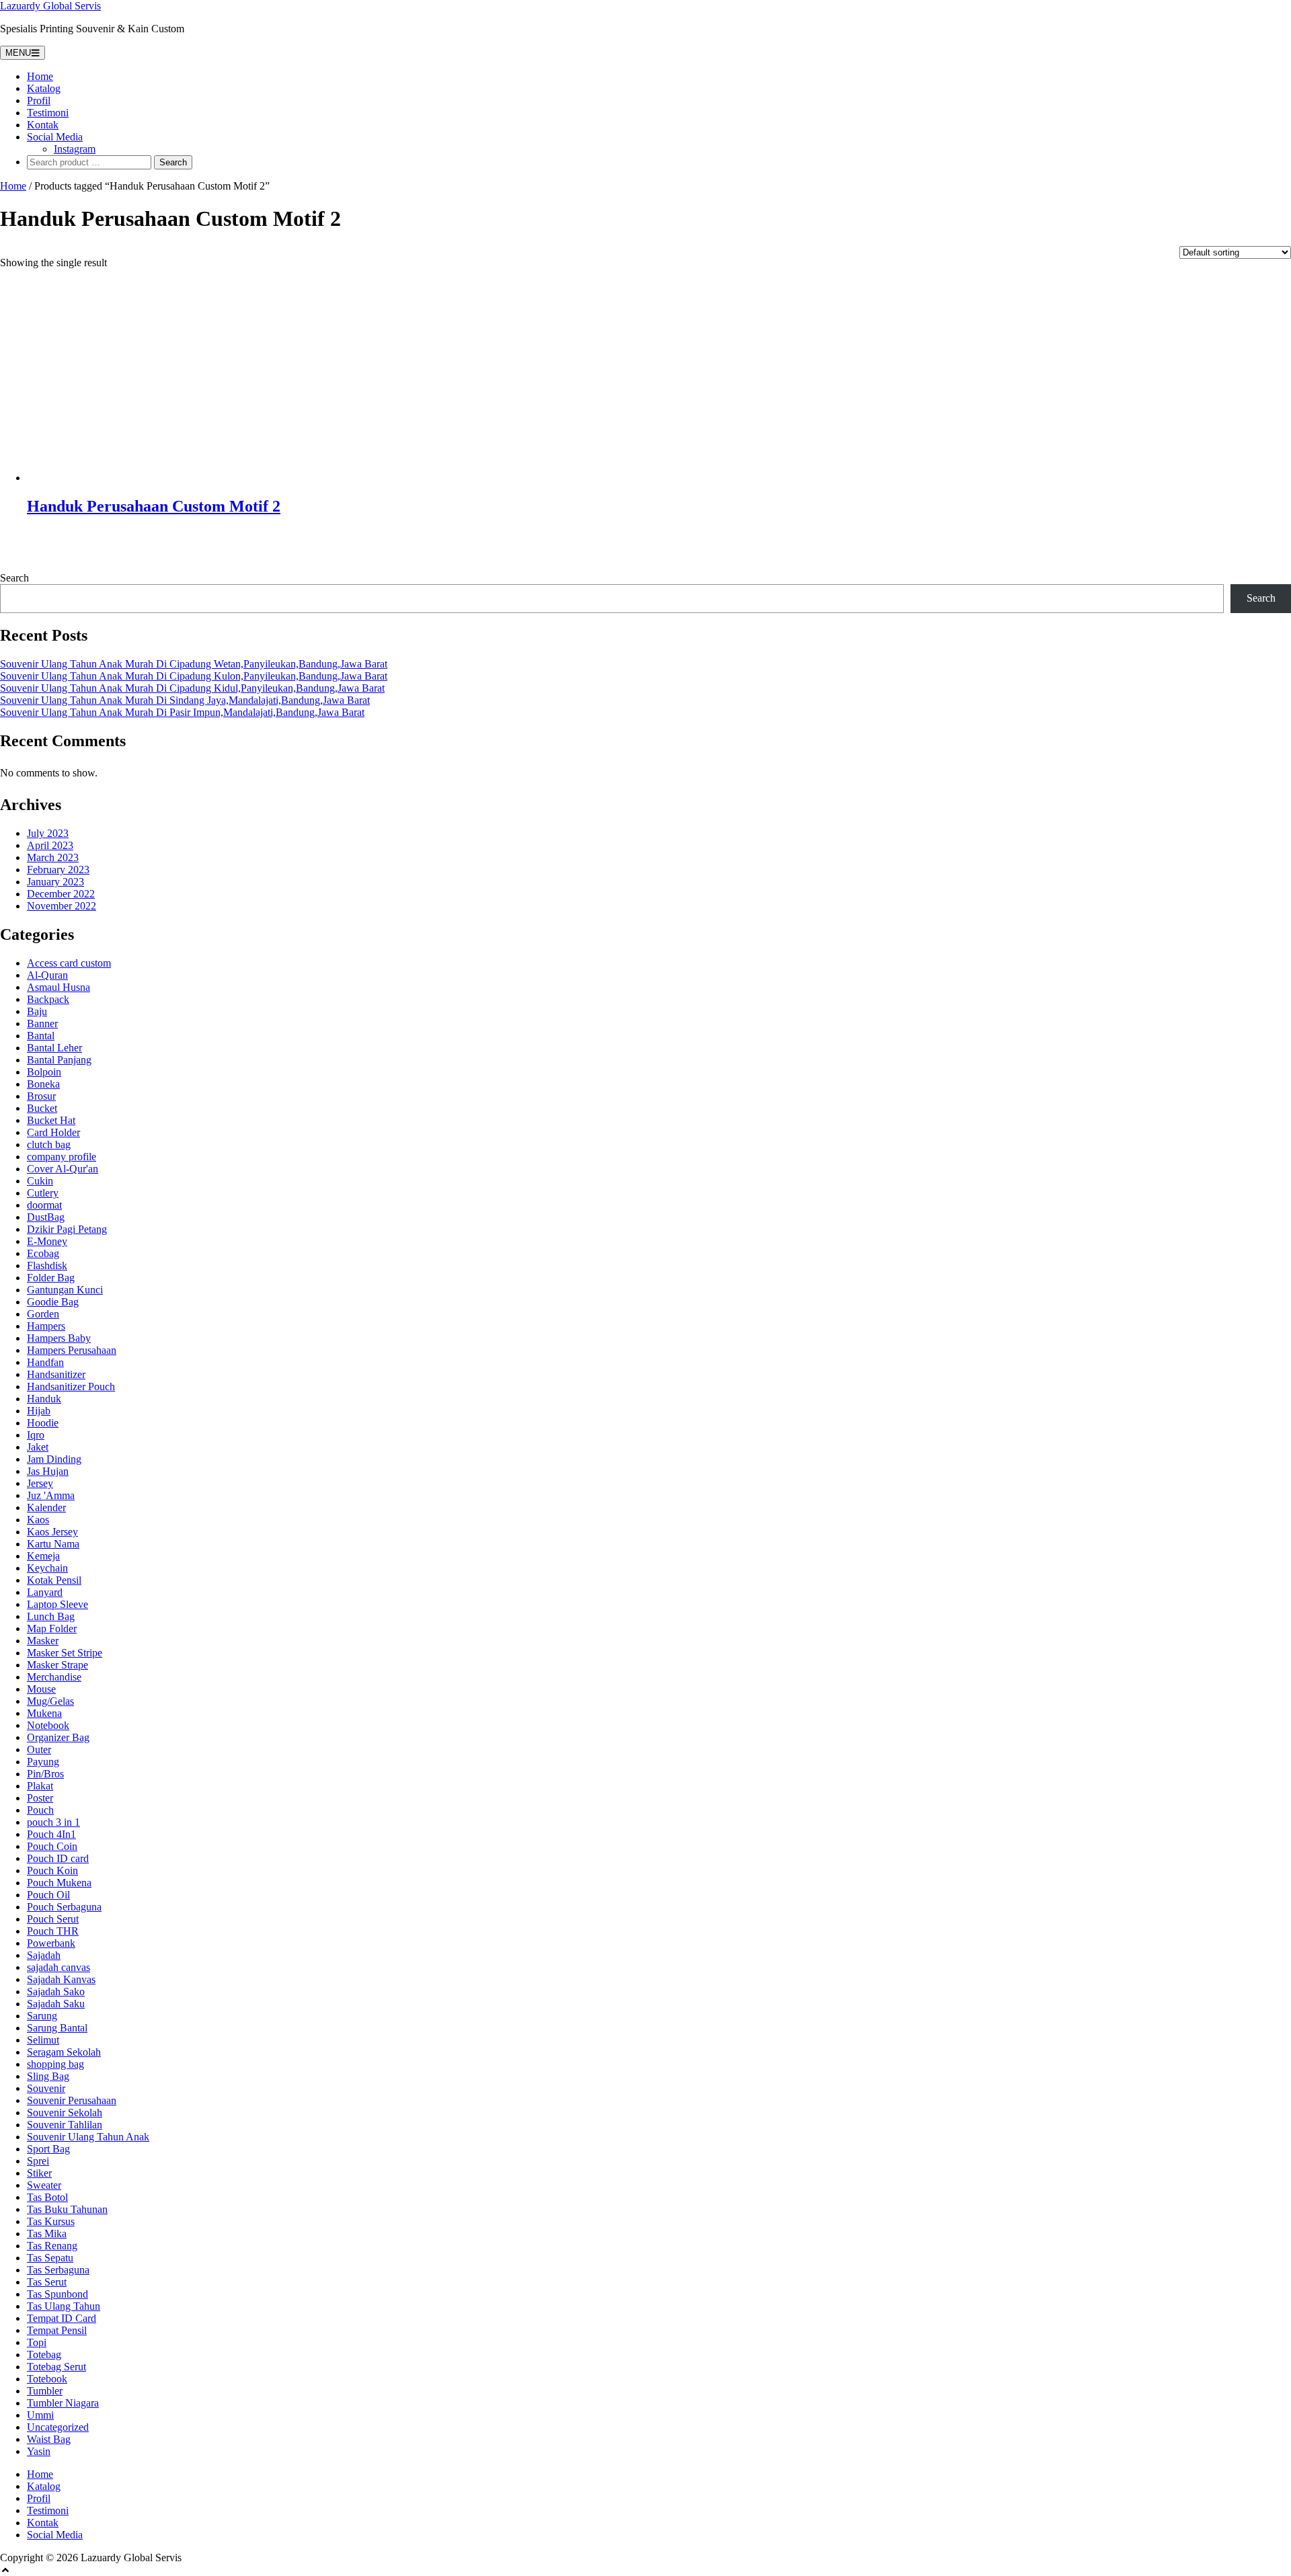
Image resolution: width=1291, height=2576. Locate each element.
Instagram (75, 149)
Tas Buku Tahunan (67, 2209)
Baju (37, 1011)
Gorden (43, 1314)
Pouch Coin (52, 1846)
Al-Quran (47, 975)
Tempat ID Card (62, 2318)
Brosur (41, 1096)
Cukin (40, 1181)
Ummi (40, 2415)
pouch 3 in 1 (53, 1822)
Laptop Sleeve (57, 1604)
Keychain (47, 1568)
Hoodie (43, 1423)
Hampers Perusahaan (72, 1350)
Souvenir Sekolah (65, 2112)
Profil (39, 100)
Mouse (41, 1689)
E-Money (47, 1241)
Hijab (39, 1411)
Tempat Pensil (57, 2330)
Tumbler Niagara (63, 2403)
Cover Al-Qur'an (63, 1169)
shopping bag (55, 2064)
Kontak (43, 125)
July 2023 (48, 833)
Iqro (36, 1435)
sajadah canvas (58, 1967)
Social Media (55, 137)
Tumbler (45, 2391)
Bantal (41, 1036)
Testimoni (48, 113)
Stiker (39, 2173)
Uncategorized (58, 2427)
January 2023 (55, 882)
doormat (44, 1205)
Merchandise (54, 1677)
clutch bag (49, 1144)
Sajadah (44, 1955)
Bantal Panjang (59, 1060)
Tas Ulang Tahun (64, 2306)
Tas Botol (47, 2197)
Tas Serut (47, 2282)
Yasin (39, 2451)
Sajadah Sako (56, 1991)
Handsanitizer (56, 1374)
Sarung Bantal (57, 2028)
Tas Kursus (51, 2221)
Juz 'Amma (51, 1495)
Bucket (42, 1108)
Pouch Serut (53, 1919)
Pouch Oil (48, 1895)
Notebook (48, 1725)
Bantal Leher (54, 1048)
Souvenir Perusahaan (72, 2100)
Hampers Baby (59, 1338)
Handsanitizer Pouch (71, 1386)
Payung (43, 1762)
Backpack (48, 999)
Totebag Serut (56, 2367)
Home (40, 76)
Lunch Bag (51, 1616)
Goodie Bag (53, 1302)
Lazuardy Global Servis (50, 6)
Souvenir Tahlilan (65, 2125)
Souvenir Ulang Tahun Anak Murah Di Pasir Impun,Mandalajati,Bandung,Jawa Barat (182, 712)
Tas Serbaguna (58, 2270)
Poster (40, 1798)
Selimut (43, 2040)
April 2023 (50, 845)
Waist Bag (49, 2439)
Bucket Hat (51, 1120)
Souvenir (46, 2088)
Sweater (44, 2185)
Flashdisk (47, 1265)
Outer (39, 1749)
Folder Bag (51, 1278)
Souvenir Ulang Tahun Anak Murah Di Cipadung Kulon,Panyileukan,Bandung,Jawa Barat (194, 676)
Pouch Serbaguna (64, 1907)
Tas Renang (52, 2246)
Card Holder (53, 1132)
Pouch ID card (58, 1858)
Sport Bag (48, 2149)
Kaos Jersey (52, 1532)
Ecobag (43, 1253)
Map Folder (52, 1628)
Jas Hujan (48, 1471)
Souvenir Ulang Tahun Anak (88, 2137)
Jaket (38, 1447)
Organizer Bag (58, 1737)
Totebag (44, 2354)
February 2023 (58, 870)
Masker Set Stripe (65, 1653)
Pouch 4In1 (51, 1834)
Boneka (43, 1084)
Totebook (47, 2379)
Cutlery (43, 1193)
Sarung (42, 2016)
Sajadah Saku (56, 2004)
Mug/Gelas (50, 1701)
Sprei (38, 2161)
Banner (42, 1023)
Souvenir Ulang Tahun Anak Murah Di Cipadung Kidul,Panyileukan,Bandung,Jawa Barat (192, 688)
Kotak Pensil (54, 1580)
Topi (37, 2342)
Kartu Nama (53, 1544)
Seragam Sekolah (64, 2052)
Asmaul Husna (58, 987)
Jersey (40, 1483)
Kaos (38, 1520)
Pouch (40, 1810)
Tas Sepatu (50, 2258)
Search (14, 578)
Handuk (44, 1399)
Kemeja (43, 1556)
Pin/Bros (45, 1774)
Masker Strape (57, 1665)
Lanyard (45, 1592)
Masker (43, 1641)
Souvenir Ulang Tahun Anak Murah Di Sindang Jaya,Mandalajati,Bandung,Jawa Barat (185, 700)
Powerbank (51, 1943)
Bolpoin (44, 1072)
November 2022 (62, 906)
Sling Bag (48, 2076)
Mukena (44, 1713)
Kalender (46, 1507)
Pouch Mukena (59, 1883)
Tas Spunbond (57, 2294)
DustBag (46, 1217)
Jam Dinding (54, 1459)
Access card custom (69, 963)
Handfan (45, 1362)
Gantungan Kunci (65, 1290)
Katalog (44, 88)
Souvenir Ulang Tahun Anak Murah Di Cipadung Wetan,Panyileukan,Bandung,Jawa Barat (194, 664)
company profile (62, 1157)
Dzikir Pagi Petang (67, 1229)
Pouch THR (53, 1931)
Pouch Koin (52, 1870)
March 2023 (53, 857)
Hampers (46, 1326)
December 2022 (61, 894)
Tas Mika (47, 2233)
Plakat (40, 1786)
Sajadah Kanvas (61, 1979)
